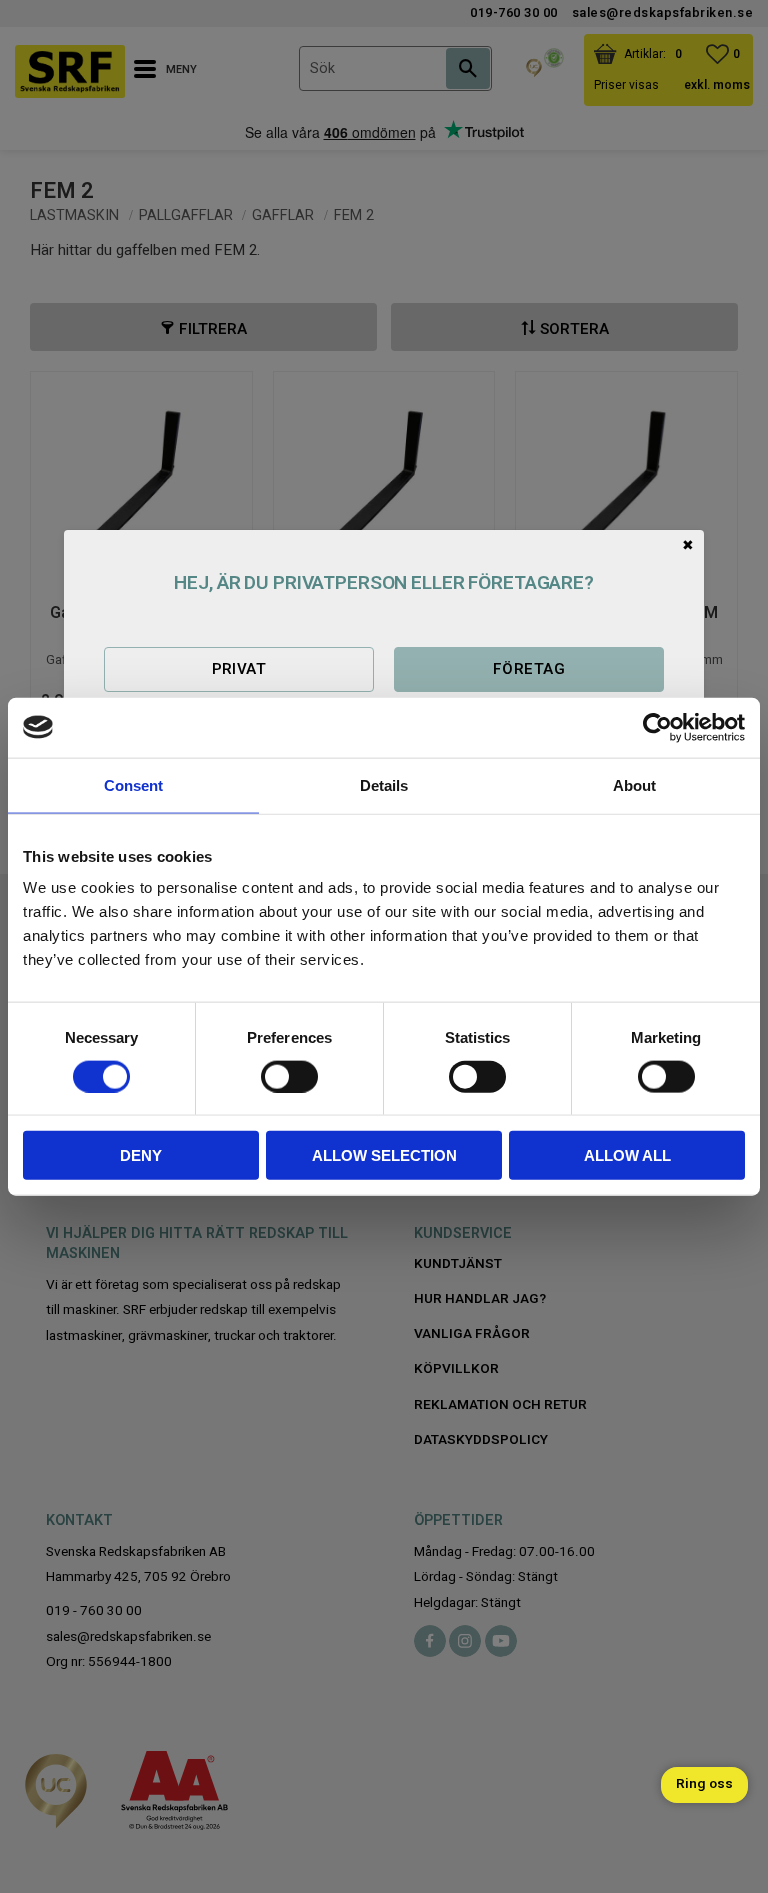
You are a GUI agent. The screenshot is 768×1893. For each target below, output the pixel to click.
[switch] (289, 1076)
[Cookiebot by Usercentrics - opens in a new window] (657, 727)
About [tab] (634, 784)
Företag (529, 669)
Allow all (627, 1155)
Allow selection (384, 1155)
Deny (141, 1155)
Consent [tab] (133, 784)
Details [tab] (384, 784)
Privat (239, 669)
